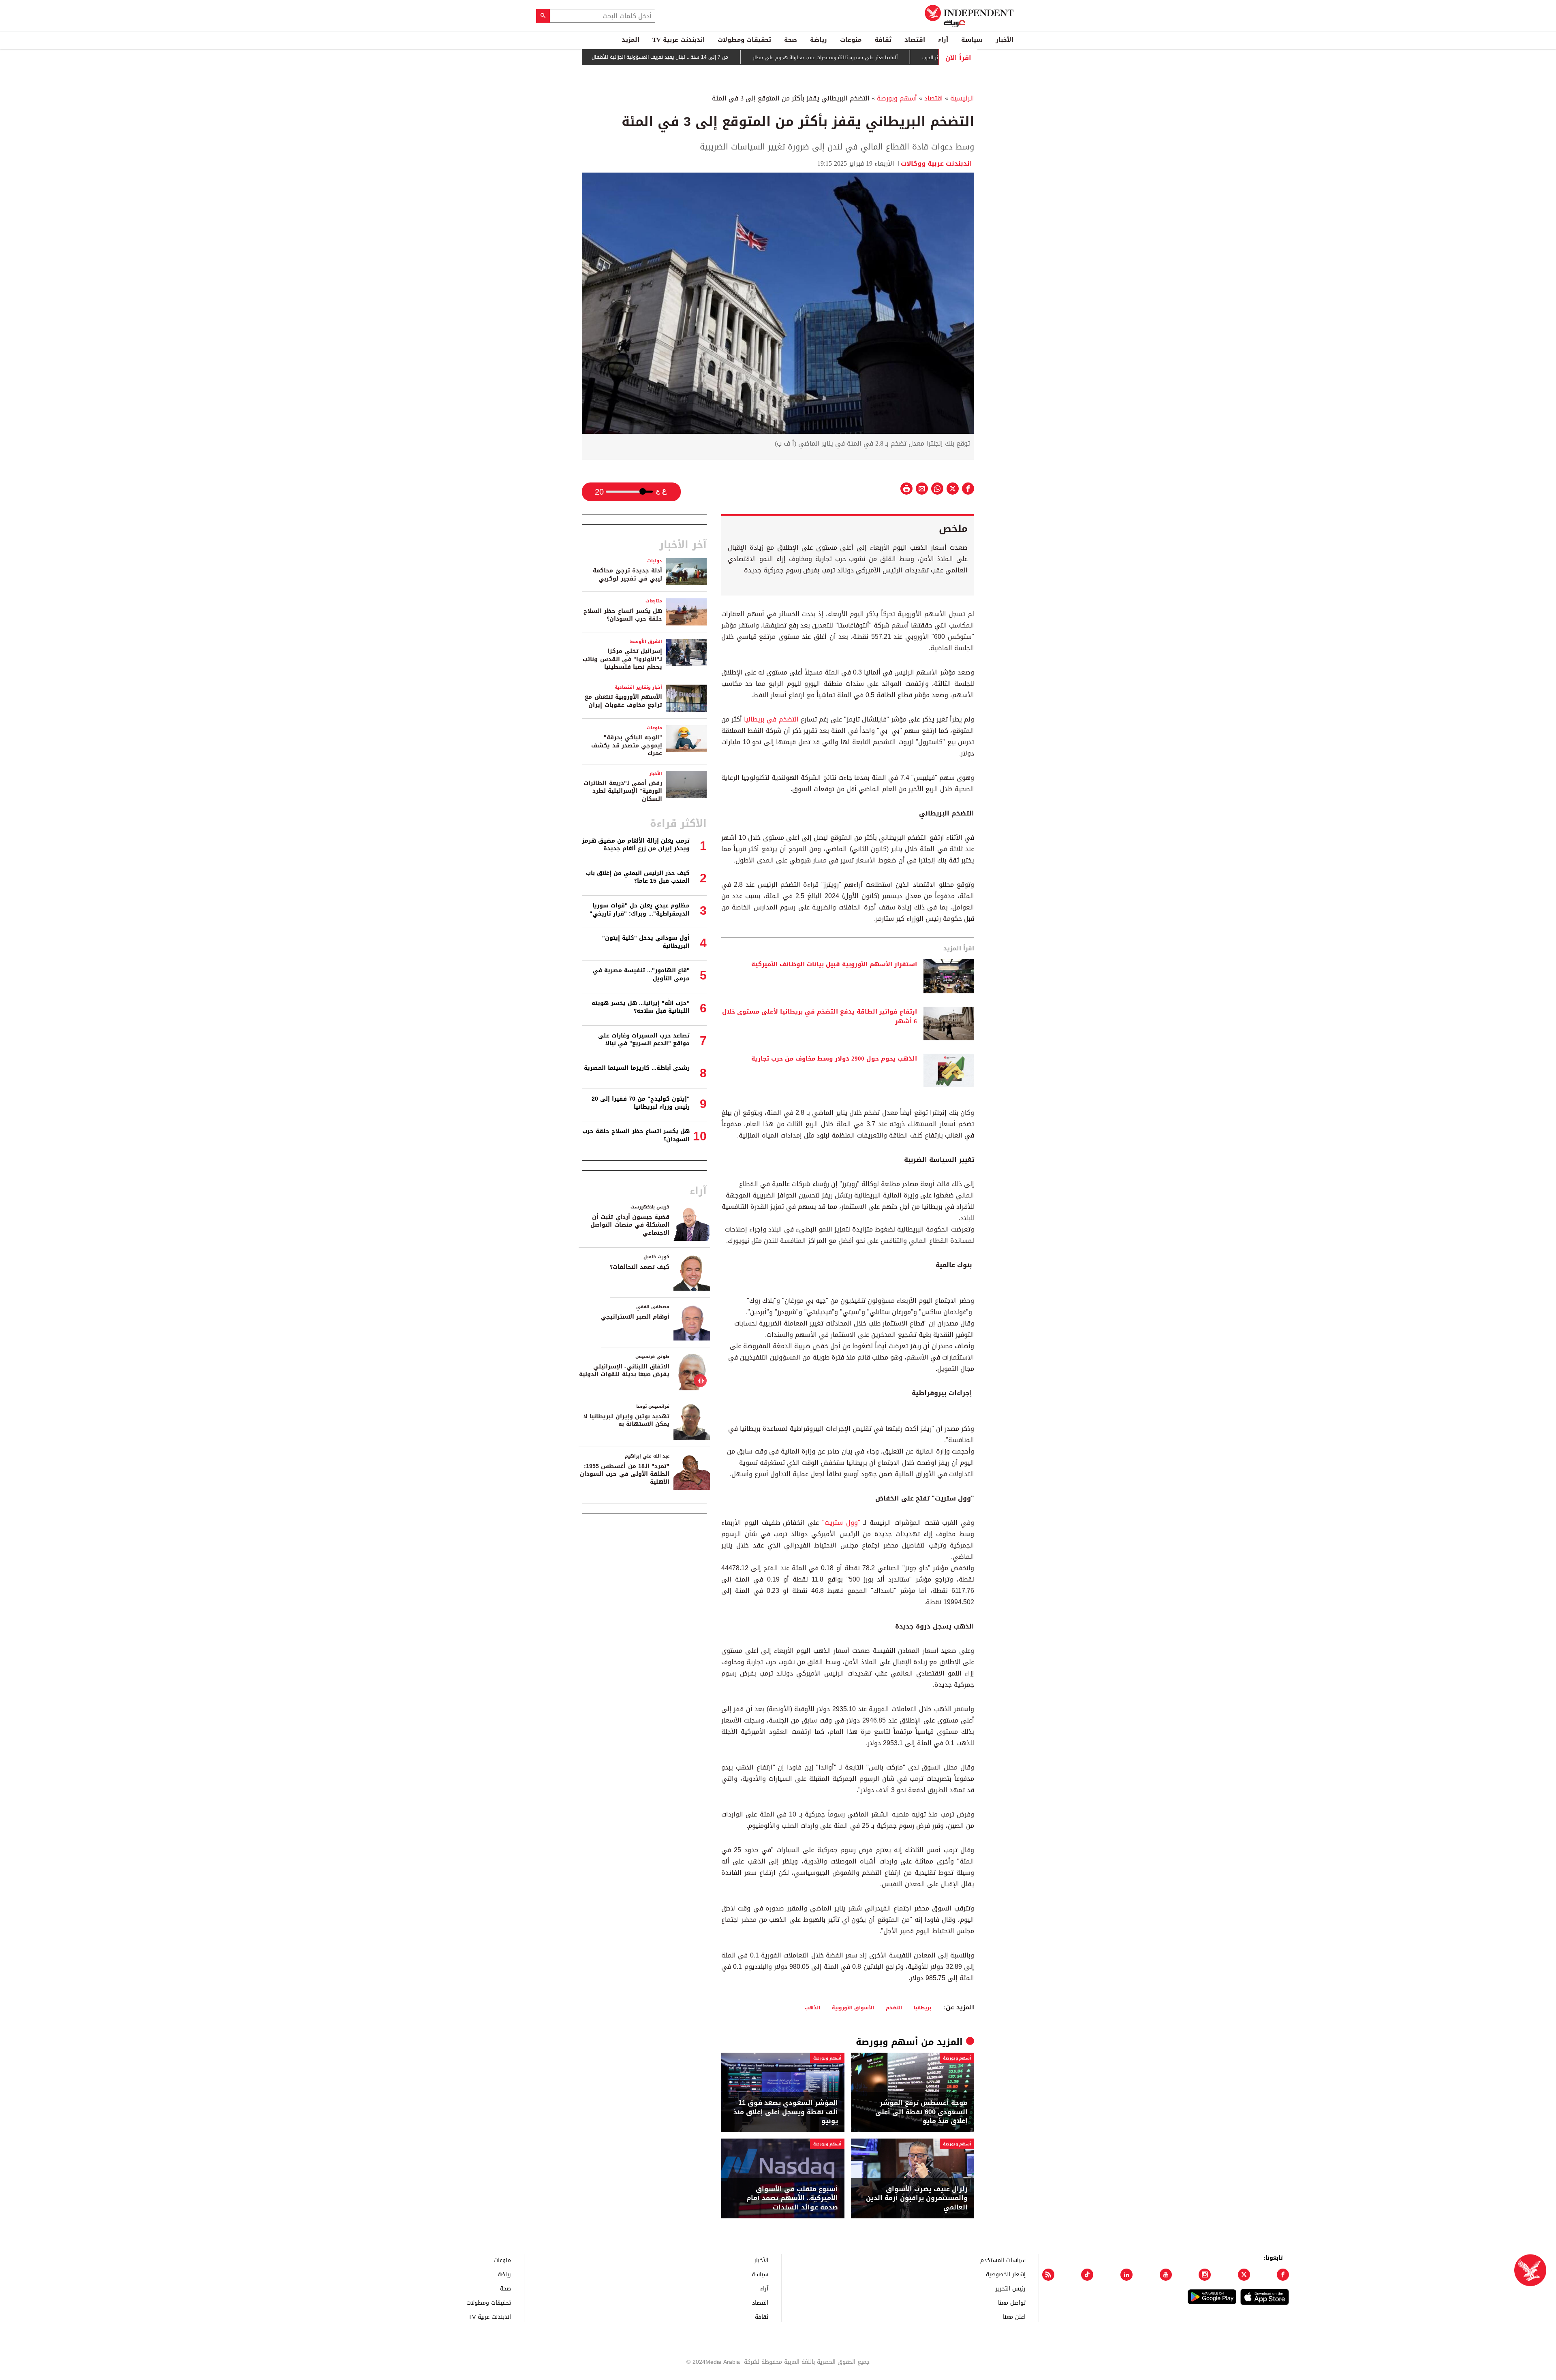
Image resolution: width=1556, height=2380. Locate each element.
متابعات (654, 601)
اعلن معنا (1014, 2317)
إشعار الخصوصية (1006, 2274)
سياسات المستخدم (1003, 2260)
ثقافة (883, 40)
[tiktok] (1087, 2275)
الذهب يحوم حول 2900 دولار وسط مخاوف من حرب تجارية (834, 1059)
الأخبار (1005, 40)
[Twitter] (1244, 2275)
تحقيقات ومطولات (744, 40)
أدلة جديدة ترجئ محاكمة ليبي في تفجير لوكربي (627, 575)
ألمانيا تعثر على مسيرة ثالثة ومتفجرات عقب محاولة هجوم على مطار (897, 58)
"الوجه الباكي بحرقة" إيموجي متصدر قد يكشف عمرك (627, 745)
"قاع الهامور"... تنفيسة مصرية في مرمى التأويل (641, 974)
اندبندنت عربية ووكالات (937, 163)
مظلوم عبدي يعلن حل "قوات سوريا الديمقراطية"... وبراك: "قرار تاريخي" (640, 910)
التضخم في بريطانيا (772, 719)
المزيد (631, 40)
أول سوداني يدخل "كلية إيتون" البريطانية (646, 942)
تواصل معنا (1012, 2302)
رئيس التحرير (1011, 2288)
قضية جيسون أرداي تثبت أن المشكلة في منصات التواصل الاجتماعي (630, 1225)
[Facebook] (1283, 2275)
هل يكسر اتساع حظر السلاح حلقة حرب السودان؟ (623, 615)
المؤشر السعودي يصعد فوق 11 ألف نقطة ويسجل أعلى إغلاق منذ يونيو (786, 2112)
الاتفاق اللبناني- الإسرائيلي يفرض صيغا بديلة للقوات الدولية (624, 1371)
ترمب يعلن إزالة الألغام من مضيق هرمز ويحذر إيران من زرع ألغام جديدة (636, 845)
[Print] (906, 489)
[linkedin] (1126, 2275)
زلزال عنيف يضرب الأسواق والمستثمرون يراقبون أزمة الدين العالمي (917, 2198)
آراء (943, 40)
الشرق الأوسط (646, 641)
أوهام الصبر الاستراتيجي (635, 1317)
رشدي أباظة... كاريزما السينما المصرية (637, 1068)
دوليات (655, 561)
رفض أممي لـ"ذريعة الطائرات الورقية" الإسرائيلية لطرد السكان (623, 791)
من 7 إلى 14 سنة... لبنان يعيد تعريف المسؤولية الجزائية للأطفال (732, 58)
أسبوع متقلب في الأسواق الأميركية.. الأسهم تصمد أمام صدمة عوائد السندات (792, 2198)
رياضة (819, 40)
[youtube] (1166, 2275)
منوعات (851, 40)
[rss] (1048, 2275)
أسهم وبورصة (897, 98)
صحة (791, 40)
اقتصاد (915, 40)
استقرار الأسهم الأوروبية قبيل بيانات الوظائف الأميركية (834, 965)
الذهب (812, 2008)
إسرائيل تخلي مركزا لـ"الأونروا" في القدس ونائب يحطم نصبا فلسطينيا (622, 659)
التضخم (894, 2008)
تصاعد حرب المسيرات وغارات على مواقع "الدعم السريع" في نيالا (644, 1040)
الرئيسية (962, 98)
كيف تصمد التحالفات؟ (640, 1267)
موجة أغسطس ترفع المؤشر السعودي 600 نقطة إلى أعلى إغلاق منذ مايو (921, 2112)
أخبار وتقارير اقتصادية (638, 687)
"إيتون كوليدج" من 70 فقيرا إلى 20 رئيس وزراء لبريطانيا (641, 1103)
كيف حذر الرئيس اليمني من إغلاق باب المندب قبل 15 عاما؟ (638, 877)
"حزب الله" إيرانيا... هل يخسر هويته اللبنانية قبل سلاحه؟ (641, 1007)
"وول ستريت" (841, 1523)
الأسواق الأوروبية (853, 2008)
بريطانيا (922, 2008)
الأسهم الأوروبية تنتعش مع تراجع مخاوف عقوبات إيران (623, 701)
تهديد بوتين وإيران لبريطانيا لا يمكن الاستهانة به (626, 1421)
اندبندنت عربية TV (679, 40)
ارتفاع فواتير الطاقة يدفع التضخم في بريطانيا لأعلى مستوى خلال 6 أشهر (820, 1017)
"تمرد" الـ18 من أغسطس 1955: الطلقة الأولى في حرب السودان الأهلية (625, 1474)
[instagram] (1205, 2275)
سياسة (972, 40)
